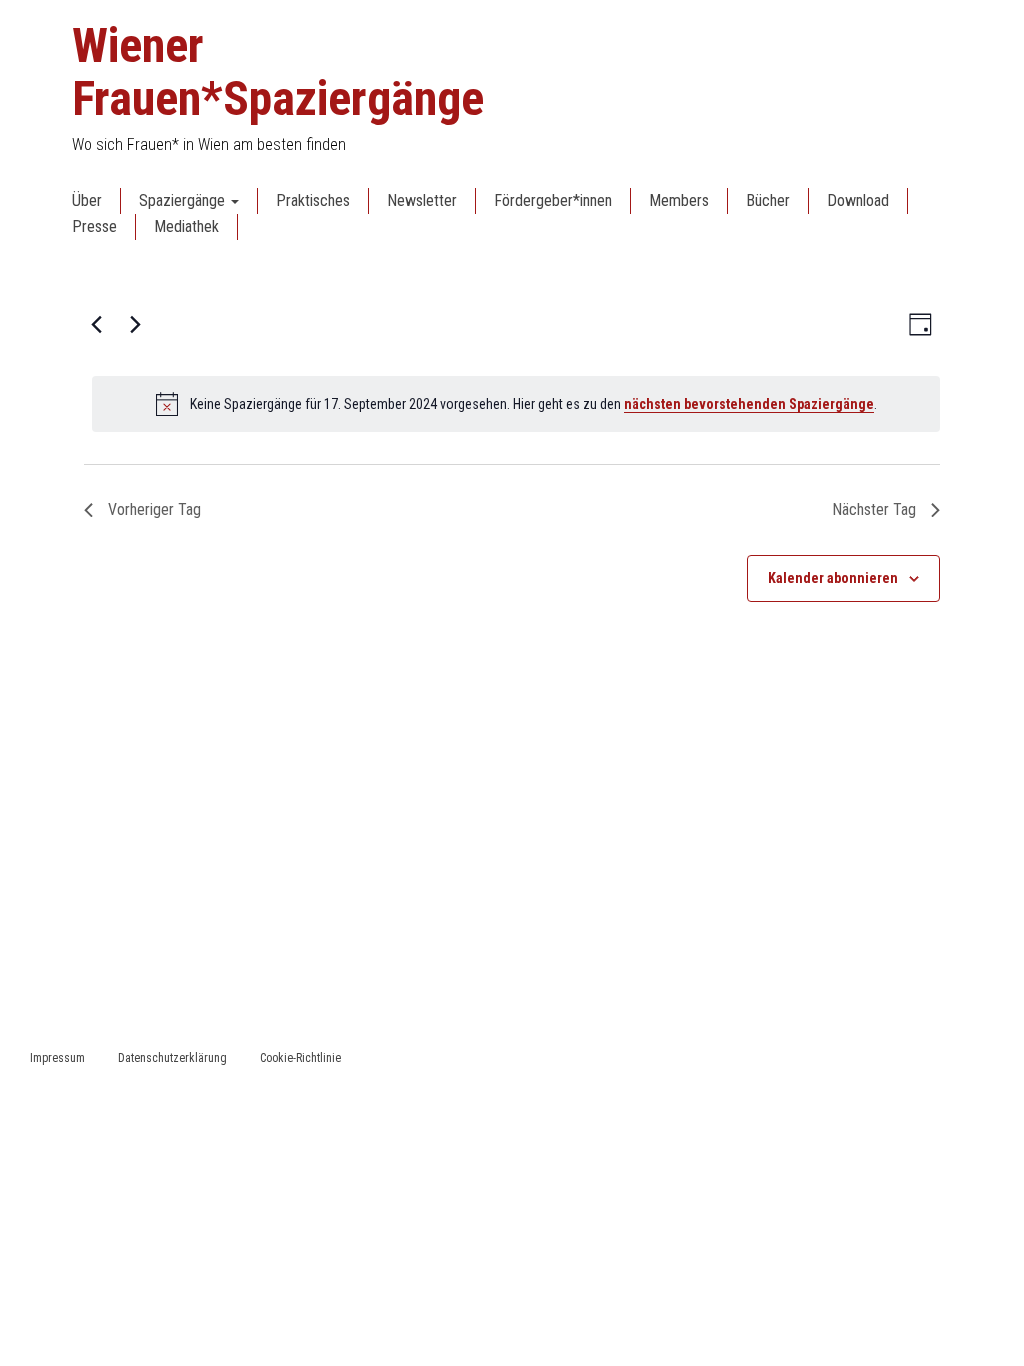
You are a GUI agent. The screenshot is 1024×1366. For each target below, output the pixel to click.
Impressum (57, 1058)
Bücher (768, 200)
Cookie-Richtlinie (300, 1058)
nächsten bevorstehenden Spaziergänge (749, 404)
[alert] (516, 404)
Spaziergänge (184, 200)
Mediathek (186, 226)
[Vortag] (96, 325)
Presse (94, 226)
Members (679, 200)
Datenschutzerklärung (172, 1058)
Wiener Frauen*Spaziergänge (278, 72)
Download (858, 200)
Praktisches (313, 200)
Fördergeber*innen (553, 200)
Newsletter (422, 200)
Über (87, 200)
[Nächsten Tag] (135, 325)
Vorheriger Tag (154, 509)
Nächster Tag (874, 509)
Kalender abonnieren (833, 578)
